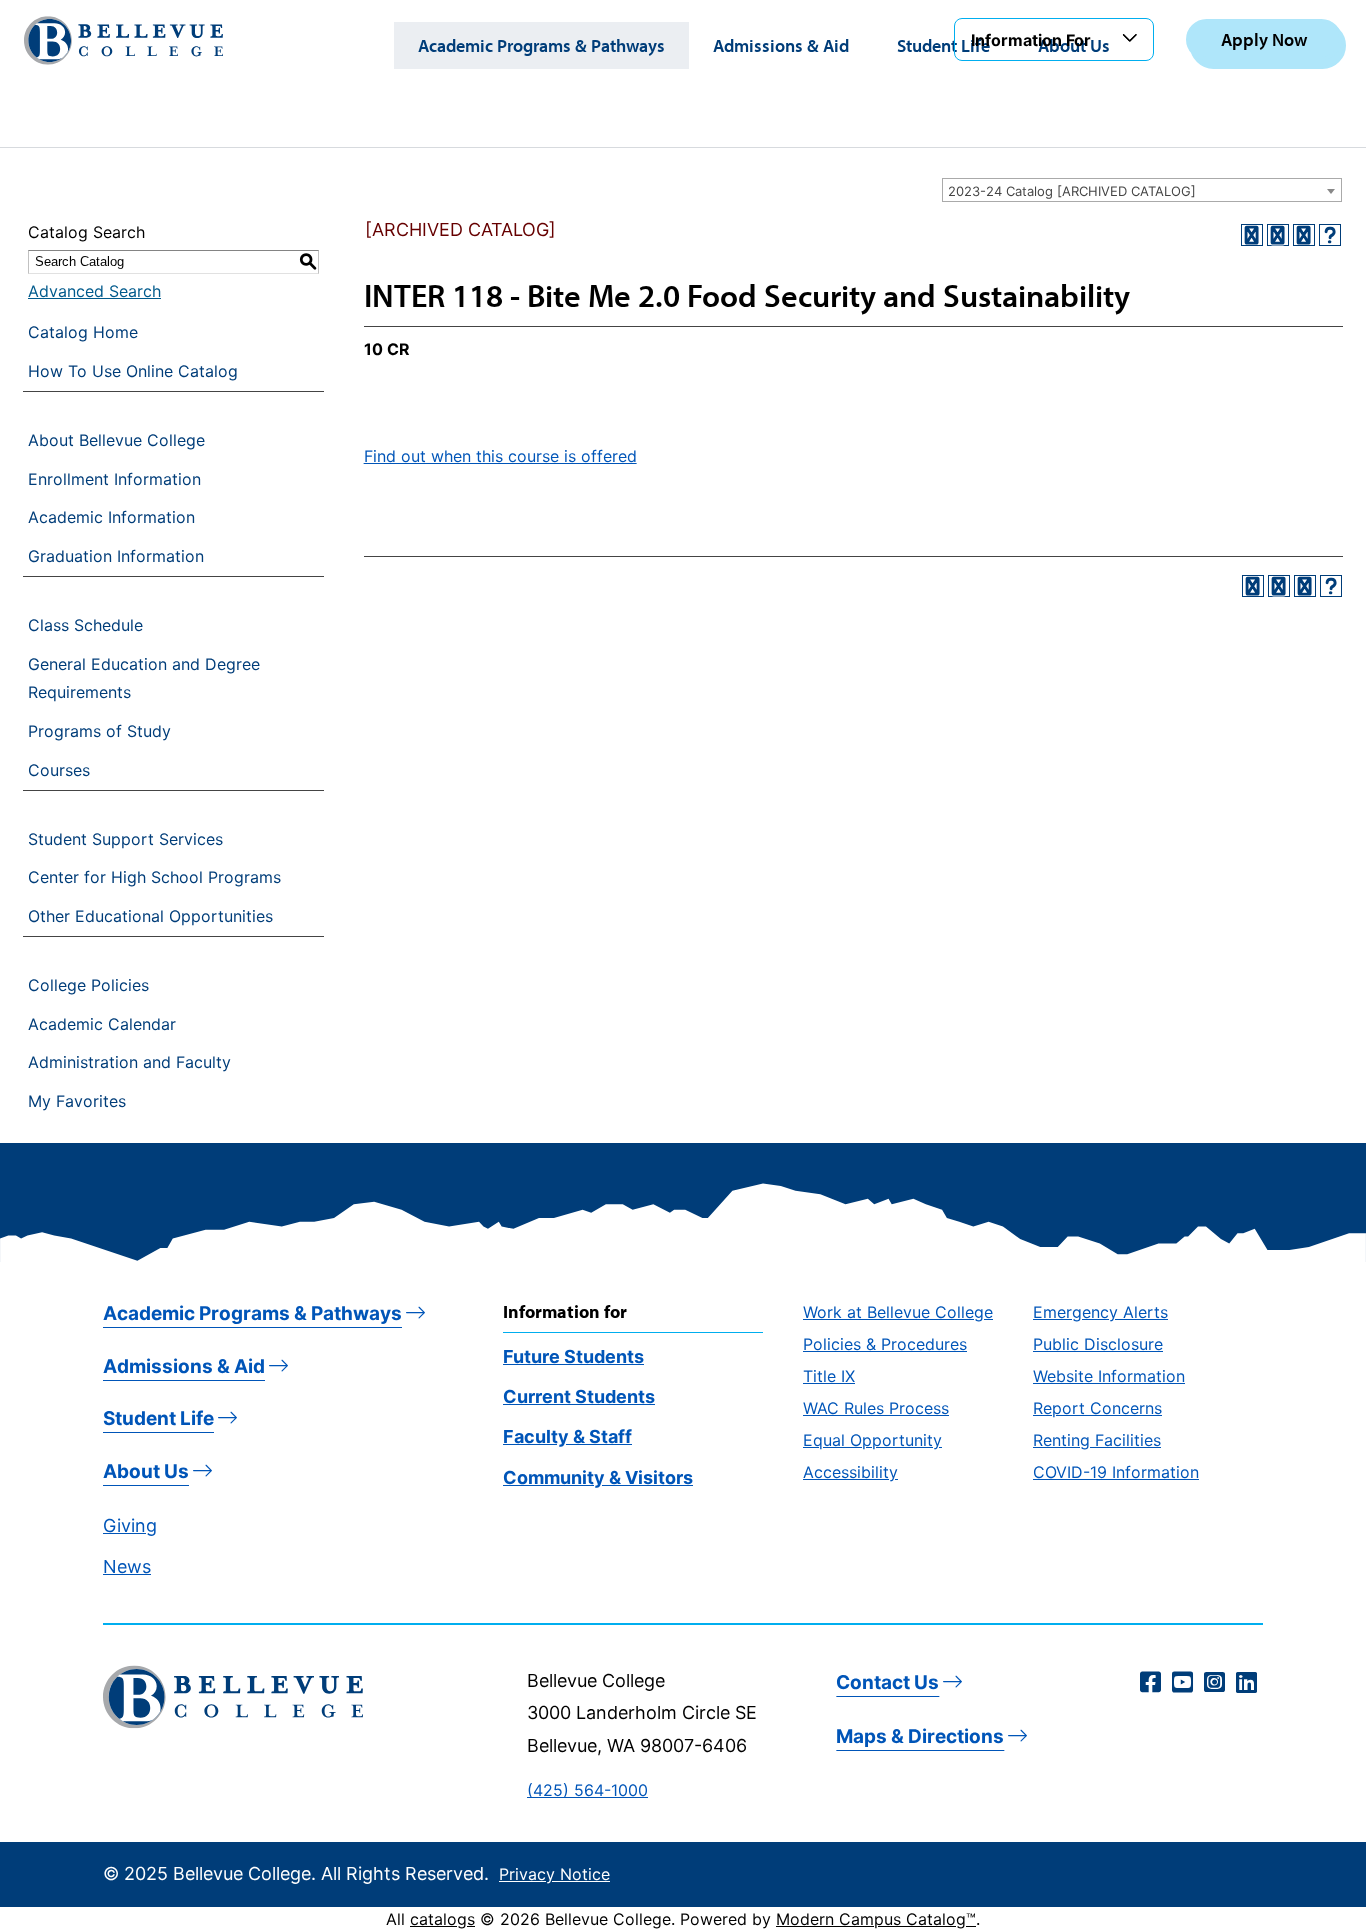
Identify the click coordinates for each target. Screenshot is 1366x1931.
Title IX (829, 1376)
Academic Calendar (102, 1024)
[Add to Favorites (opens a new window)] (1252, 235)
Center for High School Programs (154, 877)
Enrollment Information (114, 479)
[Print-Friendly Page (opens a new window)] (1304, 235)
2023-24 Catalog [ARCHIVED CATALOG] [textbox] (1072, 191)
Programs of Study (99, 731)
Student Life (943, 45)
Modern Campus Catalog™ (876, 1919)
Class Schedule (85, 625)
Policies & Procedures (885, 1344)
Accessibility (850, 1472)
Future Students (573, 1356)
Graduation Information (116, 556)
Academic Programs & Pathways (541, 45)
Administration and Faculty (129, 1062)
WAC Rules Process (876, 1408)
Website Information (1109, 1376)
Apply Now (1264, 39)
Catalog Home (83, 332)
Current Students (579, 1396)
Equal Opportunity (872, 1440)
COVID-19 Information (1116, 1472)
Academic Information (111, 517)
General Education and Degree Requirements (144, 678)
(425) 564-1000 (587, 1790)
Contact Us (887, 1682)
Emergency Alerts (1100, 1312)
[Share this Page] (1278, 235)
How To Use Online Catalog (133, 371)
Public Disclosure (1098, 1344)
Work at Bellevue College (898, 1312)
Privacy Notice (554, 1874)
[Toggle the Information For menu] (1133, 39)
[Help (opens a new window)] (1330, 235)
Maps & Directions (920, 1736)
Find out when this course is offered (500, 456)
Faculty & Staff (567, 1436)
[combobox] (1142, 190)
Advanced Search (94, 291)
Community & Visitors (598, 1477)
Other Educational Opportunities (150, 916)
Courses (59, 770)
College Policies (88, 985)
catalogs (442, 1919)
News (127, 1566)
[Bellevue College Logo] (123, 40)
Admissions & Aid (781, 45)
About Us (146, 1471)
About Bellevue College (116, 440)
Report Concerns (1097, 1408)
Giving (130, 1525)
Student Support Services (125, 839)
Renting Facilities (1097, 1440)
